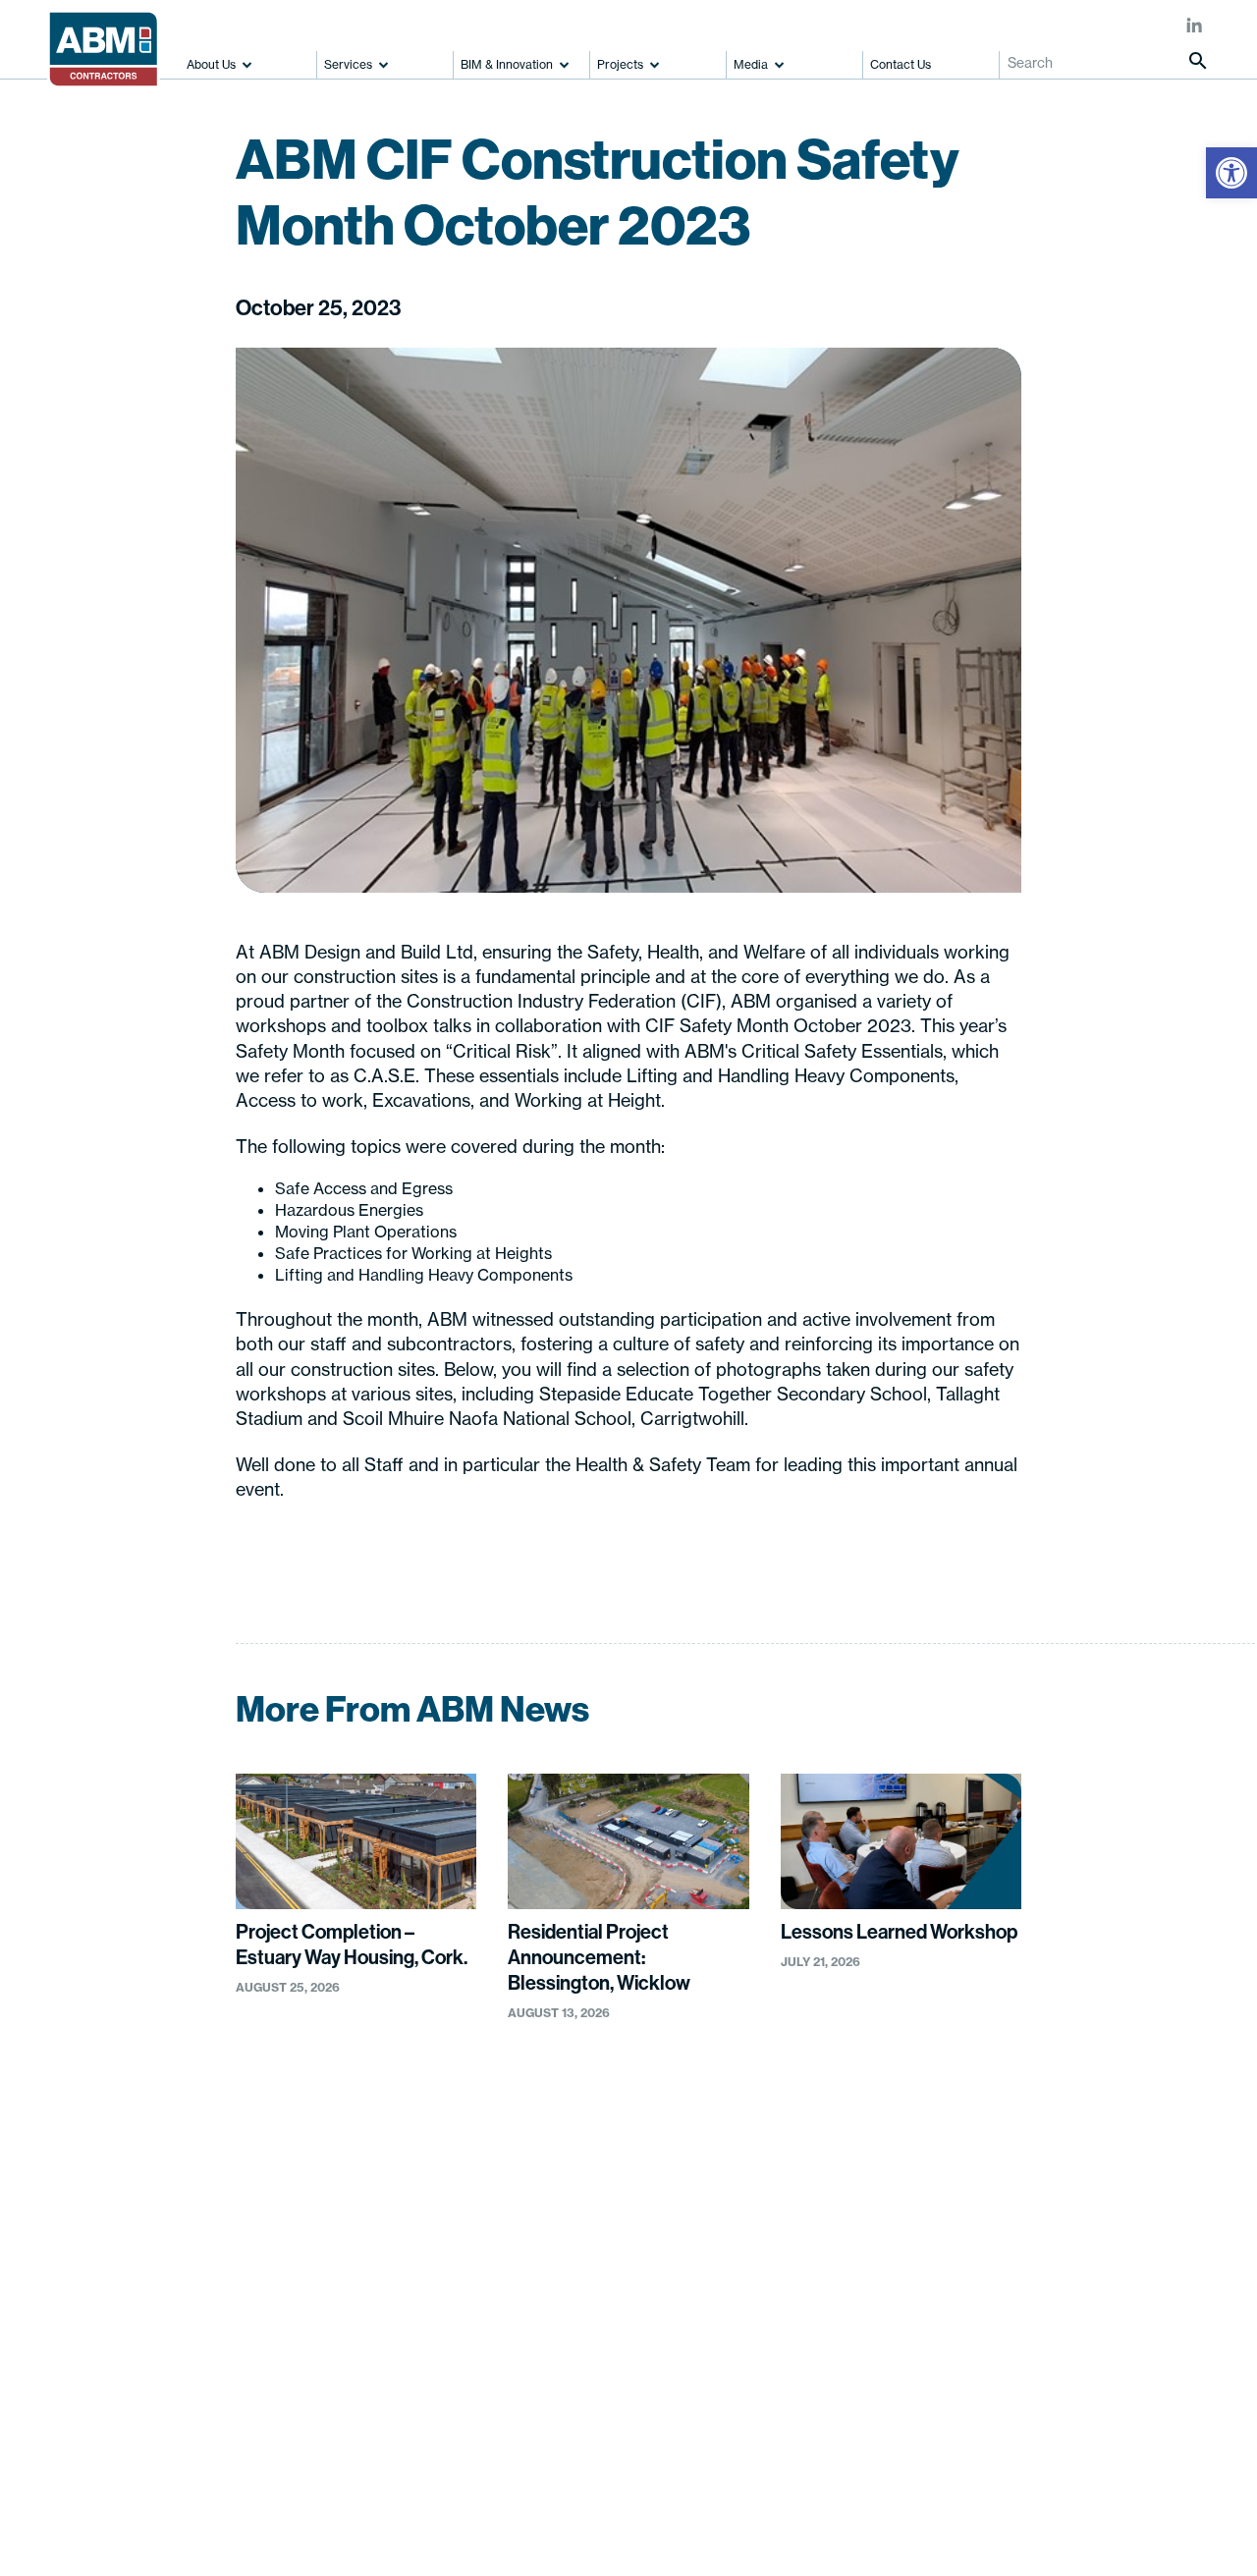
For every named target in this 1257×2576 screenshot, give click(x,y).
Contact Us (901, 64)
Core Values (92, 2296)
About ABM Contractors (92, 2189)
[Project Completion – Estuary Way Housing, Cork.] (356, 1841)
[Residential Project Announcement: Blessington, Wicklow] (628, 1841)
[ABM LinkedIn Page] (1195, 27)
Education (584, 2179)
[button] (1231, 173)
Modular (577, 2342)
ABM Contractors (159, 2512)
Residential (587, 2212)
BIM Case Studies (443, 2212)
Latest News (759, 2179)
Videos (740, 2212)
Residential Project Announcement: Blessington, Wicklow (599, 1957)
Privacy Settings (310, 2540)
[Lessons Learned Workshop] (901, 1841)
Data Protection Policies (961, 2212)
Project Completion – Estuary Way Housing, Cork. (352, 1944)
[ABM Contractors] (110, 40)
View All (577, 2376)
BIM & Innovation (507, 64)
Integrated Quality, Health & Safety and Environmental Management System (121, 2357)
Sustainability (96, 2419)
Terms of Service (938, 2179)
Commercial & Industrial (628, 2310)
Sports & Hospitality (614, 2277)
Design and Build (273, 2212)
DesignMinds (570, 2512)
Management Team (115, 2230)
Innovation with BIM (449, 2179)
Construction (261, 2179)
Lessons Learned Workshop (899, 1931)
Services (348, 64)
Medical (576, 2244)
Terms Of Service (190, 2540)
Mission (78, 2264)
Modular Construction (289, 2244)
